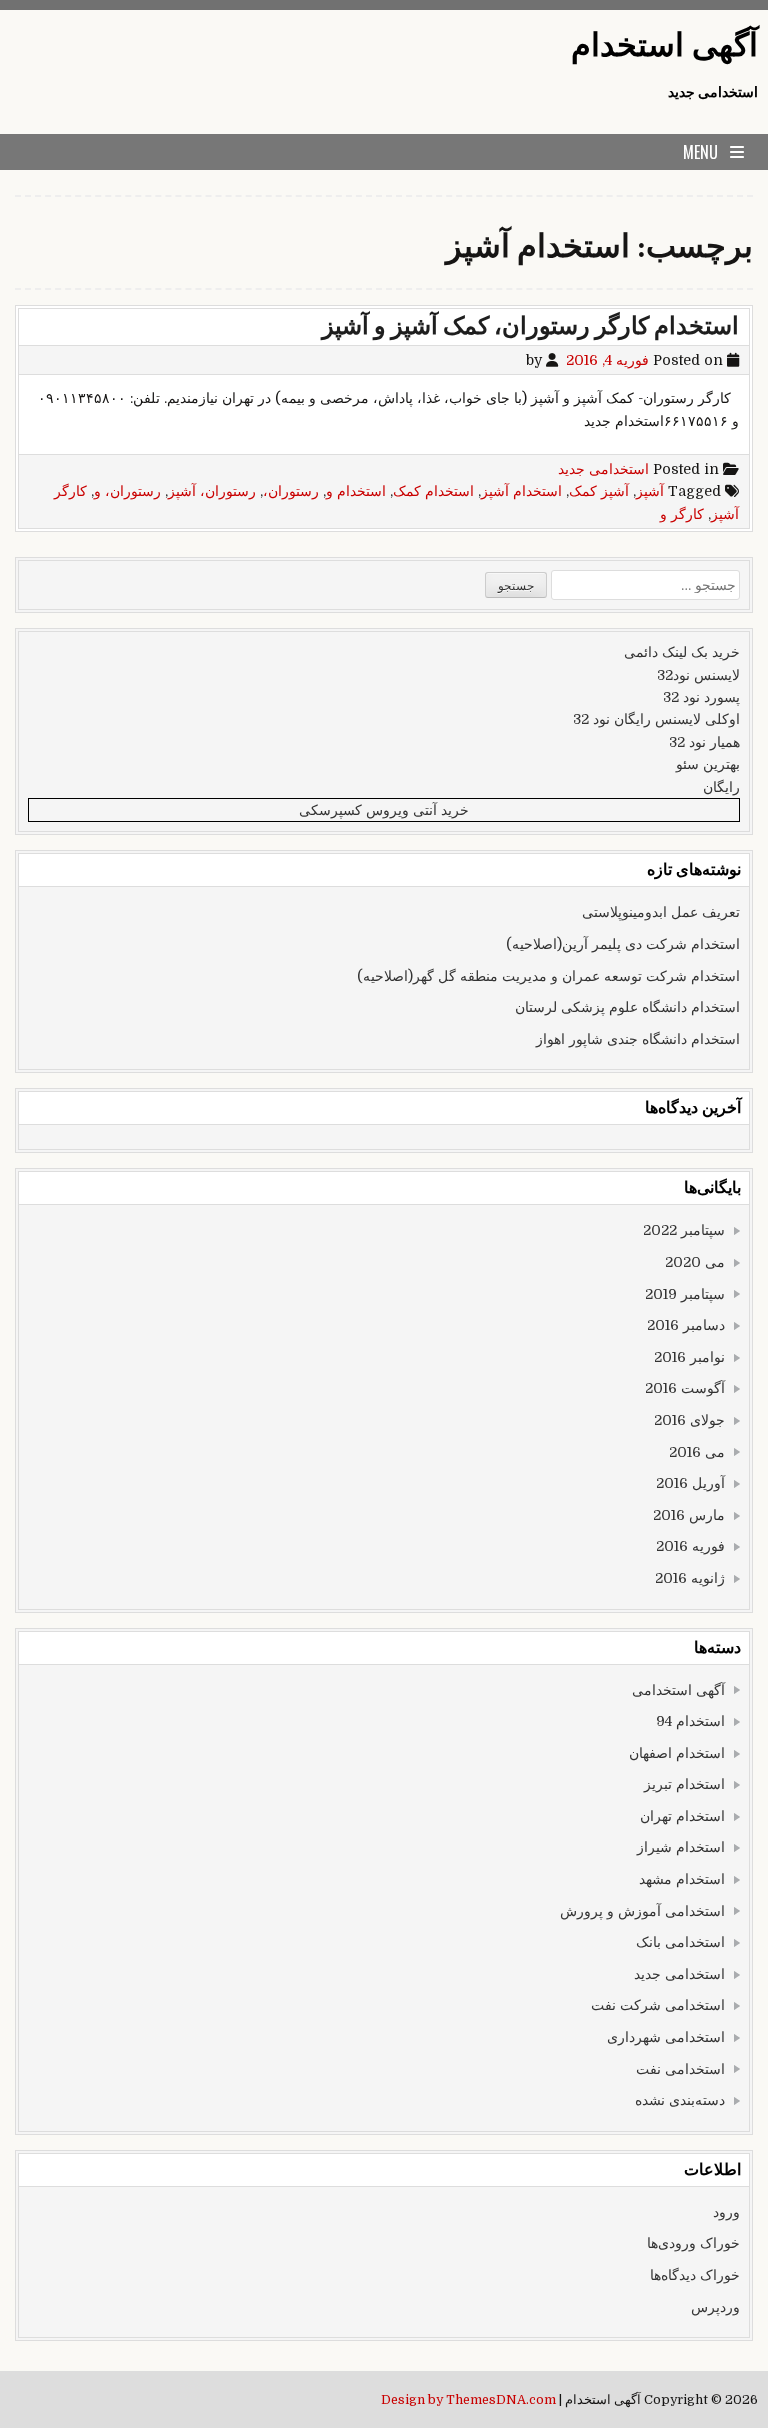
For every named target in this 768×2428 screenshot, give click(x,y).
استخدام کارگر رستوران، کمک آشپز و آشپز (530, 326)
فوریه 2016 (690, 1546)
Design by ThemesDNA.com (468, 2400)
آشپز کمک (599, 491)
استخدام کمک (433, 491)
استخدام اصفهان (677, 1753)
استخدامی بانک (680, 1942)
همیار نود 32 (704, 742)
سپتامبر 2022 (684, 1230)
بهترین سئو (708, 764)
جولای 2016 (689, 1420)
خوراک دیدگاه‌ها (695, 2275)
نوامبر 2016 (689, 1357)
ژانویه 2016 (690, 1578)
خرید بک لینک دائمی (682, 652)
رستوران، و (127, 491)
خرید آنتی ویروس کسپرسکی (384, 810)
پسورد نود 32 (701, 697)
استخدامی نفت (680, 2069)
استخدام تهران (682, 1816)
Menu (700, 152)
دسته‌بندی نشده (680, 2100)
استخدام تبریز (684, 1784)
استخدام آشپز (521, 491)
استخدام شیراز (681, 1847)
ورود (726, 2212)
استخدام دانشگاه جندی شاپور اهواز (638, 1039)
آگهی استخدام (664, 45)
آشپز (650, 491)
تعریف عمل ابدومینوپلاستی (661, 912)
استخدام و (356, 491)
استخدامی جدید (603, 469)
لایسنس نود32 (698, 675)
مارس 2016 (689, 1515)
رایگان (721, 787)
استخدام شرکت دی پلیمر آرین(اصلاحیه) (623, 944)
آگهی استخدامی (678, 1690)
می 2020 (695, 1262)
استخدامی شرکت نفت (658, 2005)
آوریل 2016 (690, 1483)
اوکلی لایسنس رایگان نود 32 (656, 719)
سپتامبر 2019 (685, 1294)
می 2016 (697, 1452)
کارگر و (682, 514)
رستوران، (291, 491)
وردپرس (715, 2307)
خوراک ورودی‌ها (693, 2243)
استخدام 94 (690, 1721)
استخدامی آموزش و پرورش (642, 1911)
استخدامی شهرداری (666, 2037)
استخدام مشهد (682, 1879)
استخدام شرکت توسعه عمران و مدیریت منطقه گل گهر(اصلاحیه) (548, 976)
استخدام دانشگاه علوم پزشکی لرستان (627, 1007)
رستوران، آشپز (212, 491)
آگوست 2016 (685, 1388)
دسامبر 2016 (686, 1325)
